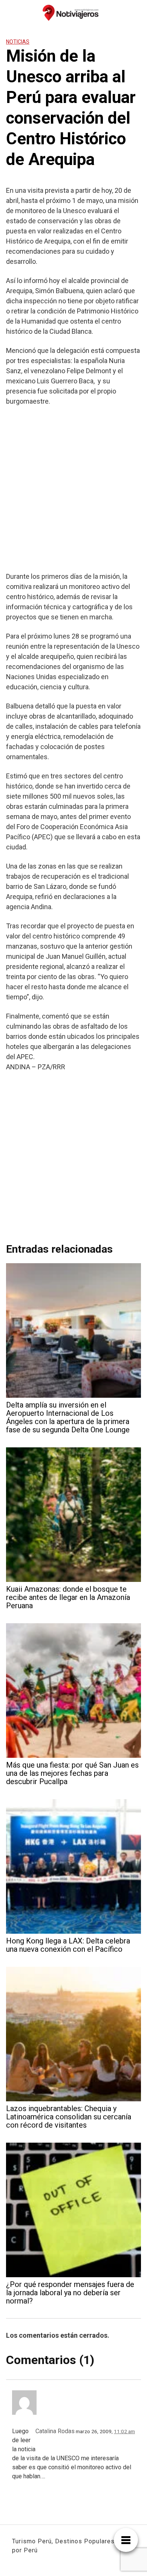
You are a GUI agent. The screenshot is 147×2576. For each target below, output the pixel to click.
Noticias (18, 42)
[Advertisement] (73, 489)
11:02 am (124, 2431)
